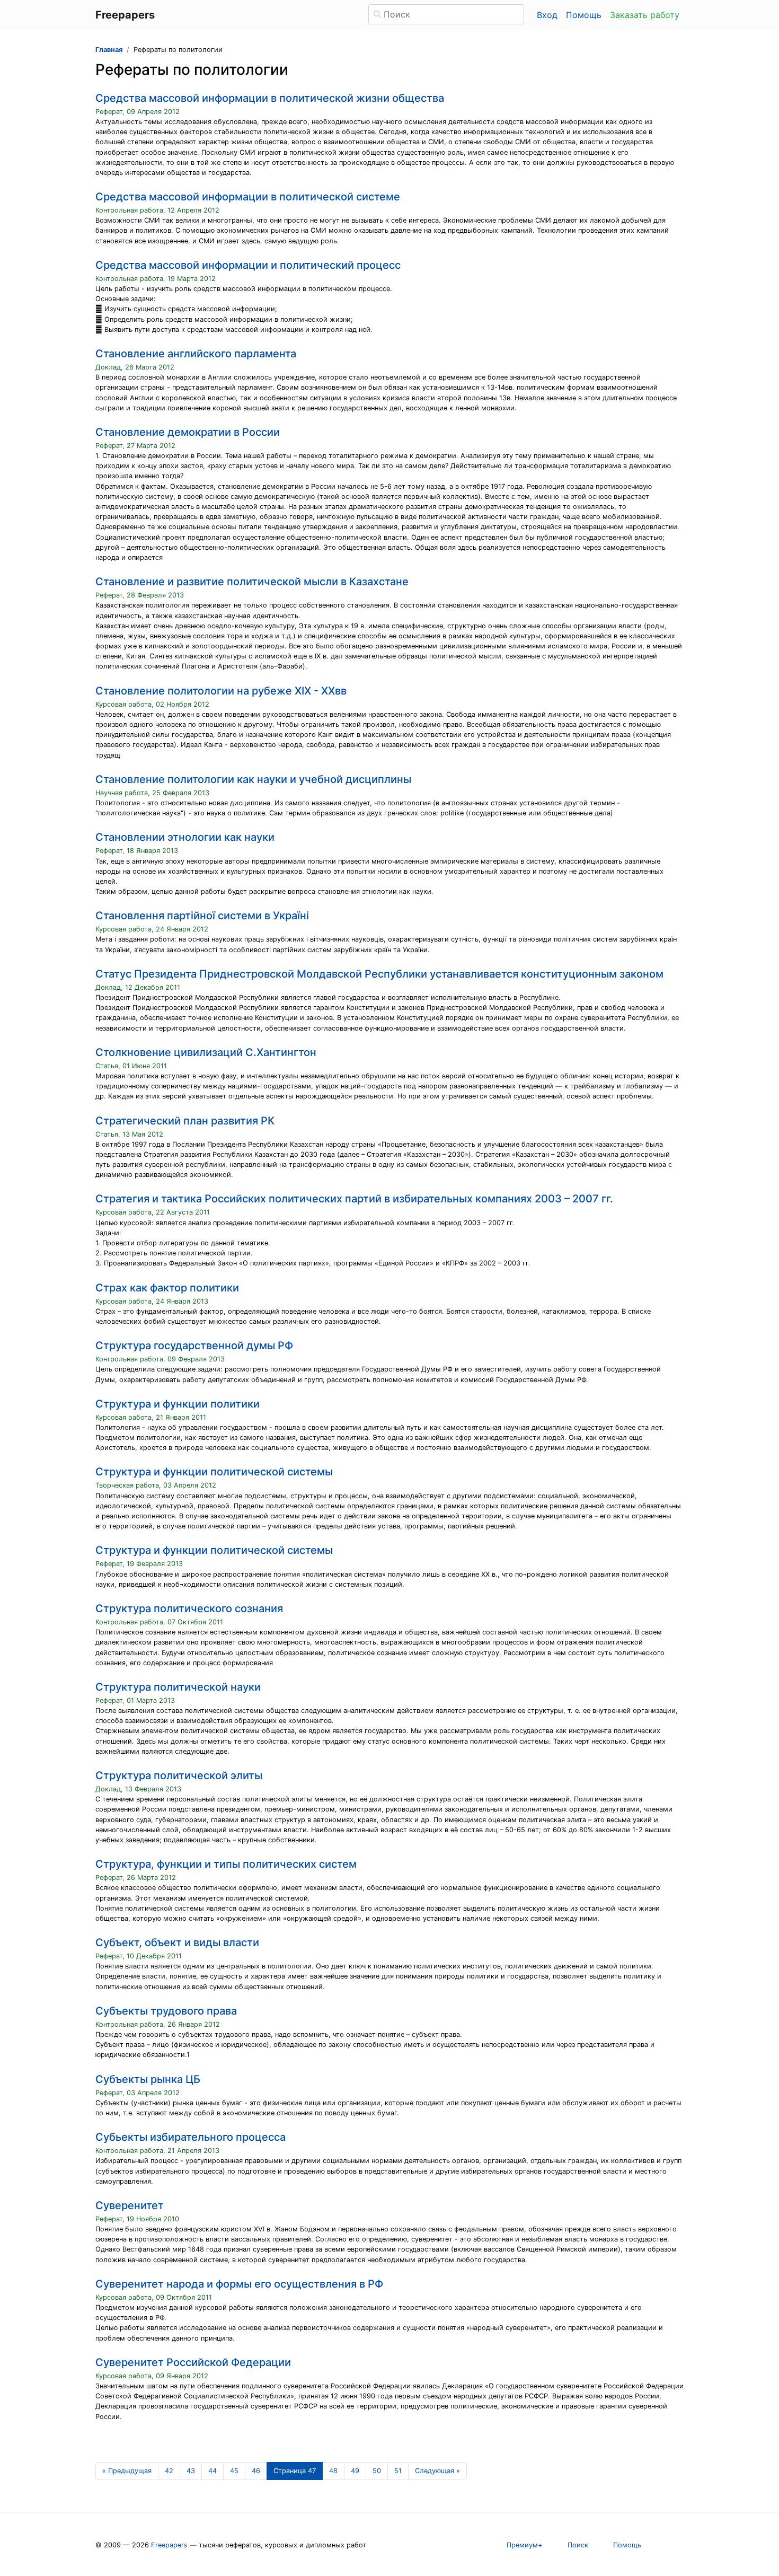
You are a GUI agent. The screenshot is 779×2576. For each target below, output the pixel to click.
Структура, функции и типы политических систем (226, 1864)
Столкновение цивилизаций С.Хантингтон (206, 1052)
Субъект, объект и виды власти (177, 1942)
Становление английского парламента (196, 354)
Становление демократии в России (188, 432)
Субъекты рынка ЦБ (148, 2079)
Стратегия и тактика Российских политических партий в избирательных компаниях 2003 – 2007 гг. (354, 1199)
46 (256, 2471)
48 (333, 2471)
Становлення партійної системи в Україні (202, 916)
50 (377, 2471)
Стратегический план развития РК (185, 1121)
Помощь (584, 15)
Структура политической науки (178, 1687)
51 (398, 2471)
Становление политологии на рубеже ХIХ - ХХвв (221, 691)
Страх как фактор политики (167, 1288)
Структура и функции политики (178, 1404)
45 (234, 2471)
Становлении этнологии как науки (185, 837)
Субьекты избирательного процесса (191, 2137)
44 (213, 2471)
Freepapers (169, 2545)
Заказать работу (645, 15)
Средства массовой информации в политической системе (248, 197)
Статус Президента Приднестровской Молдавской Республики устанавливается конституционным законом (379, 974)
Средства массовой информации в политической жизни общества (270, 98)
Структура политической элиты (179, 1775)
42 (169, 2471)
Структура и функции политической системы (214, 1472)
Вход (547, 15)
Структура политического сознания (189, 1608)
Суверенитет (130, 2205)
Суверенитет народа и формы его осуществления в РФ (239, 2284)
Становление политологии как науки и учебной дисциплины (253, 779)
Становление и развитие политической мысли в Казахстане (252, 582)
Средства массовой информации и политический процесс (248, 265)
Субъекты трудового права (166, 2011)
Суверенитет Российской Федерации (193, 2362)
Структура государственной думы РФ (194, 1346)
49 (355, 2471)
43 (191, 2471)
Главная (109, 50)
